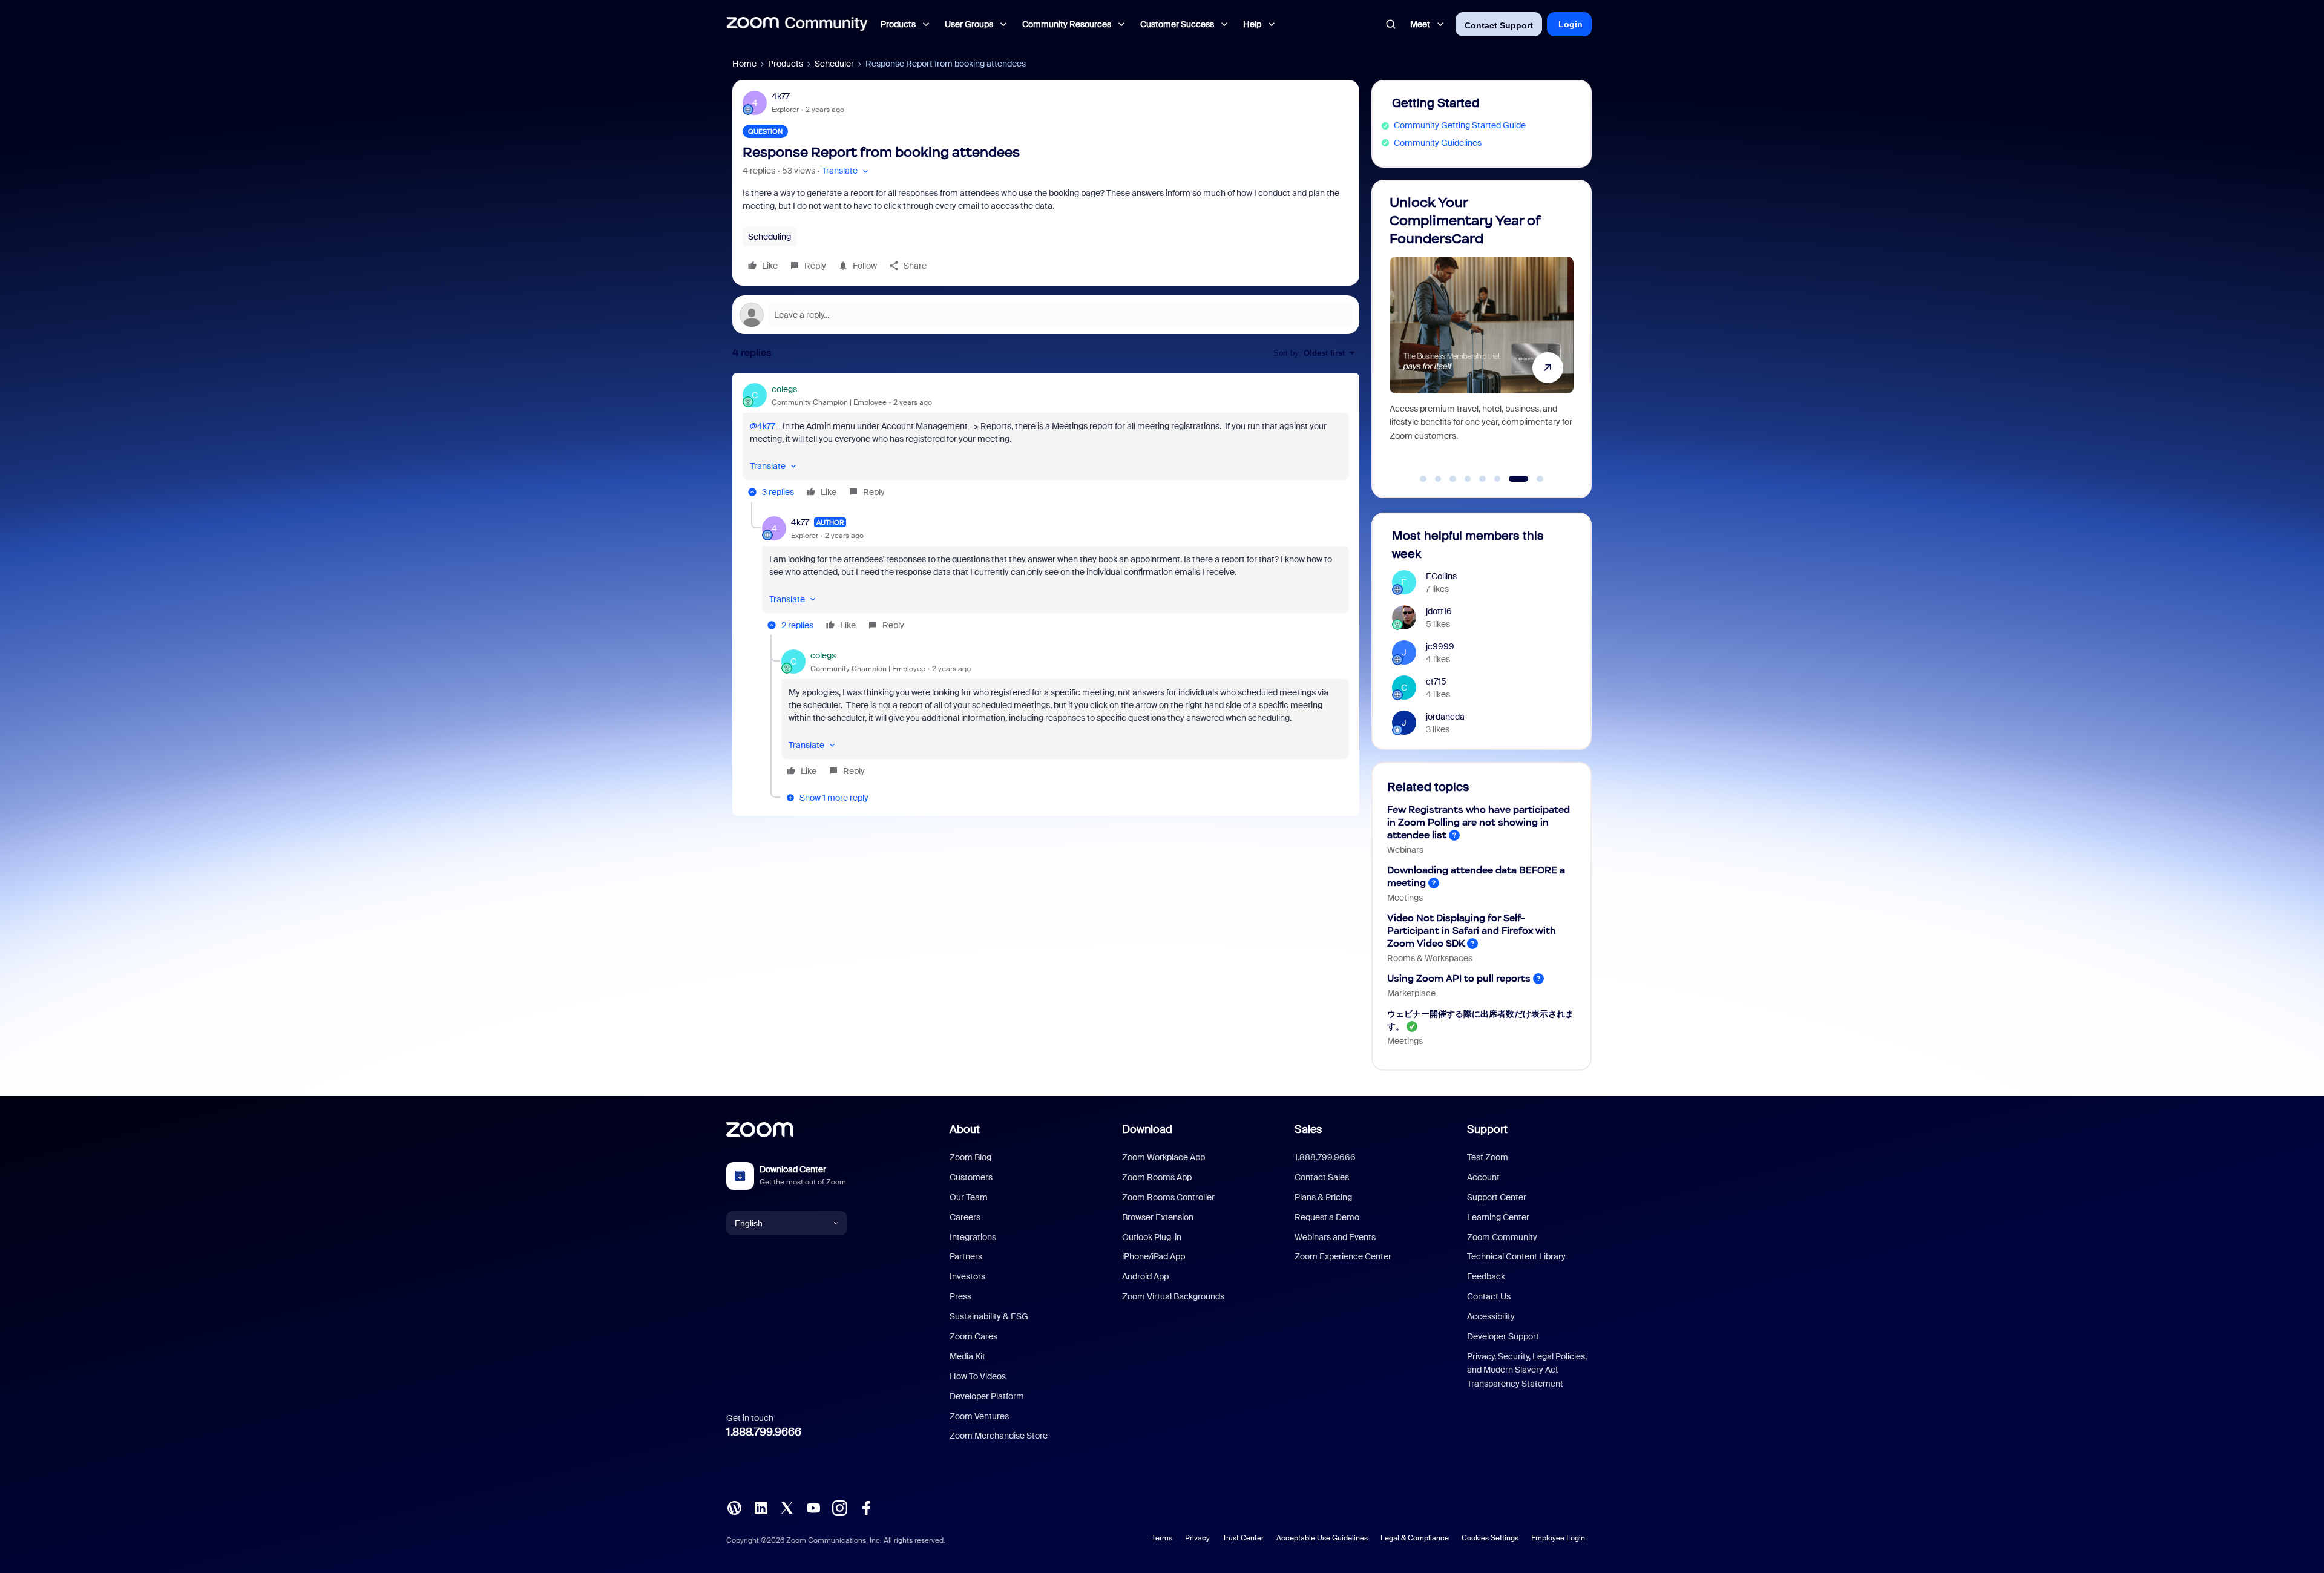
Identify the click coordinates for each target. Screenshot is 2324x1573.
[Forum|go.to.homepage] (797, 24)
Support (1487, 1129)
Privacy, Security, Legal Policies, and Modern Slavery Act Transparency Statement (1527, 1370)
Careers (965, 1217)
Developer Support (1503, 1336)
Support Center (1497, 1197)
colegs (784, 389)
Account (1483, 1177)
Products (786, 64)
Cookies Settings (1490, 1538)
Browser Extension (1158, 1217)
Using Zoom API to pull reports (1459, 978)
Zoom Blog (970, 1157)
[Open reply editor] (1046, 315)
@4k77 (763, 426)
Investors (967, 1276)
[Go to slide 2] (1438, 479)
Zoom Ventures (979, 1416)
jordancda (1445, 717)
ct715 (1436, 681)
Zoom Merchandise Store (999, 1436)
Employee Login (1558, 1538)
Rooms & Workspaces (1430, 958)
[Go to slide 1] (1423, 479)
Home (744, 64)
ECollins (1441, 576)
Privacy (1197, 1538)
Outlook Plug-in (1152, 1237)
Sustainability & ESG (989, 1316)
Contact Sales (1322, 1177)
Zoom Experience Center (1343, 1256)
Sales (1308, 1129)
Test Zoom (1488, 1157)
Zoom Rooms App (1157, 1177)
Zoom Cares (973, 1336)
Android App (1145, 1276)
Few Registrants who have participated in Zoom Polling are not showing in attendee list (1479, 822)
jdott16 (1439, 611)
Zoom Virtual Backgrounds (1173, 1296)
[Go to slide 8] (1533, 479)
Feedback (1486, 1276)
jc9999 (1440, 646)
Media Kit (967, 1356)
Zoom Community (1502, 1237)
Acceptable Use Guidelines (1322, 1538)
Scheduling (770, 237)
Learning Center (1498, 1217)
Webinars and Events (1335, 1237)
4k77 (781, 96)
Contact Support (1499, 25)
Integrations (973, 1237)
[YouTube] (813, 1507)
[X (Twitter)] (787, 1507)
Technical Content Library (1516, 1256)
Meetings (1405, 898)
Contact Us (1489, 1296)
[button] (846, 171)
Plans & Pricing (1323, 1197)
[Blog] (734, 1507)
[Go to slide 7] (1512, 479)
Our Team (969, 1197)
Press (960, 1296)
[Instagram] (839, 1507)
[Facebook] (866, 1507)
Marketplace (1411, 993)
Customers (971, 1177)
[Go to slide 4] (1468, 479)
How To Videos (978, 1376)
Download (1147, 1129)
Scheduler (834, 64)
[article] (1046, 442)
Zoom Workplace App (1164, 1157)
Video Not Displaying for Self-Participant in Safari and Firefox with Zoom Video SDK (1472, 931)
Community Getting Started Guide (1460, 125)
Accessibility (1491, 1316)
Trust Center (1243, 1538)
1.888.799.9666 (764, 1432)
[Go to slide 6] (1497, 479)
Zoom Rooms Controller (1168, 1197)
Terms (1162, 1538)
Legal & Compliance (1415, 1538)
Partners (966, 1256)
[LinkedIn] (761, 1507)
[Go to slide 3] (1453, 479)
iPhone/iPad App (1154, 1256)
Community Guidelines (1438, 143)
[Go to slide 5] (1483, 479)
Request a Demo (1327, 1217)
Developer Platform (987, 1396)
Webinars (1405, 850)
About (965, 1129)
